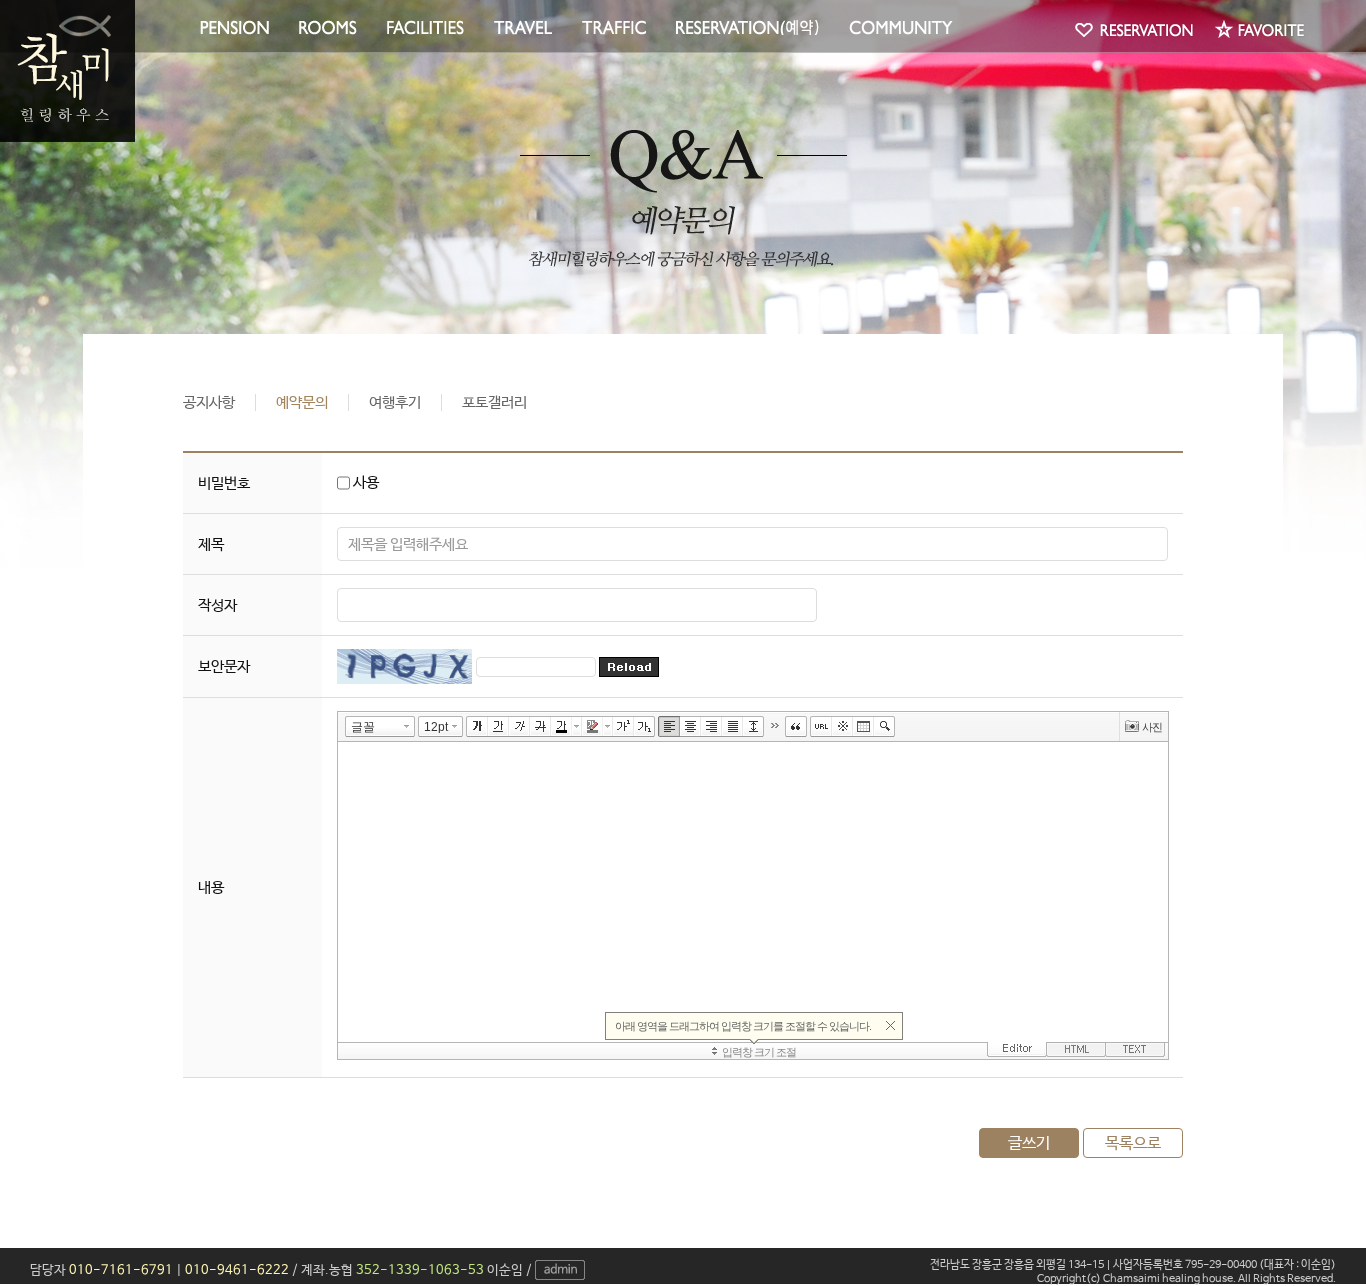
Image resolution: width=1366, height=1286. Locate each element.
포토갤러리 (494, 402)
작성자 (217, 605)
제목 (211, 544)
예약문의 (302, 402)
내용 (211, 887)
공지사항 (209, 402)
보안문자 (224, 666)
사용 (364, 482)
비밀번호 (224, 483)
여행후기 (395, 402)
